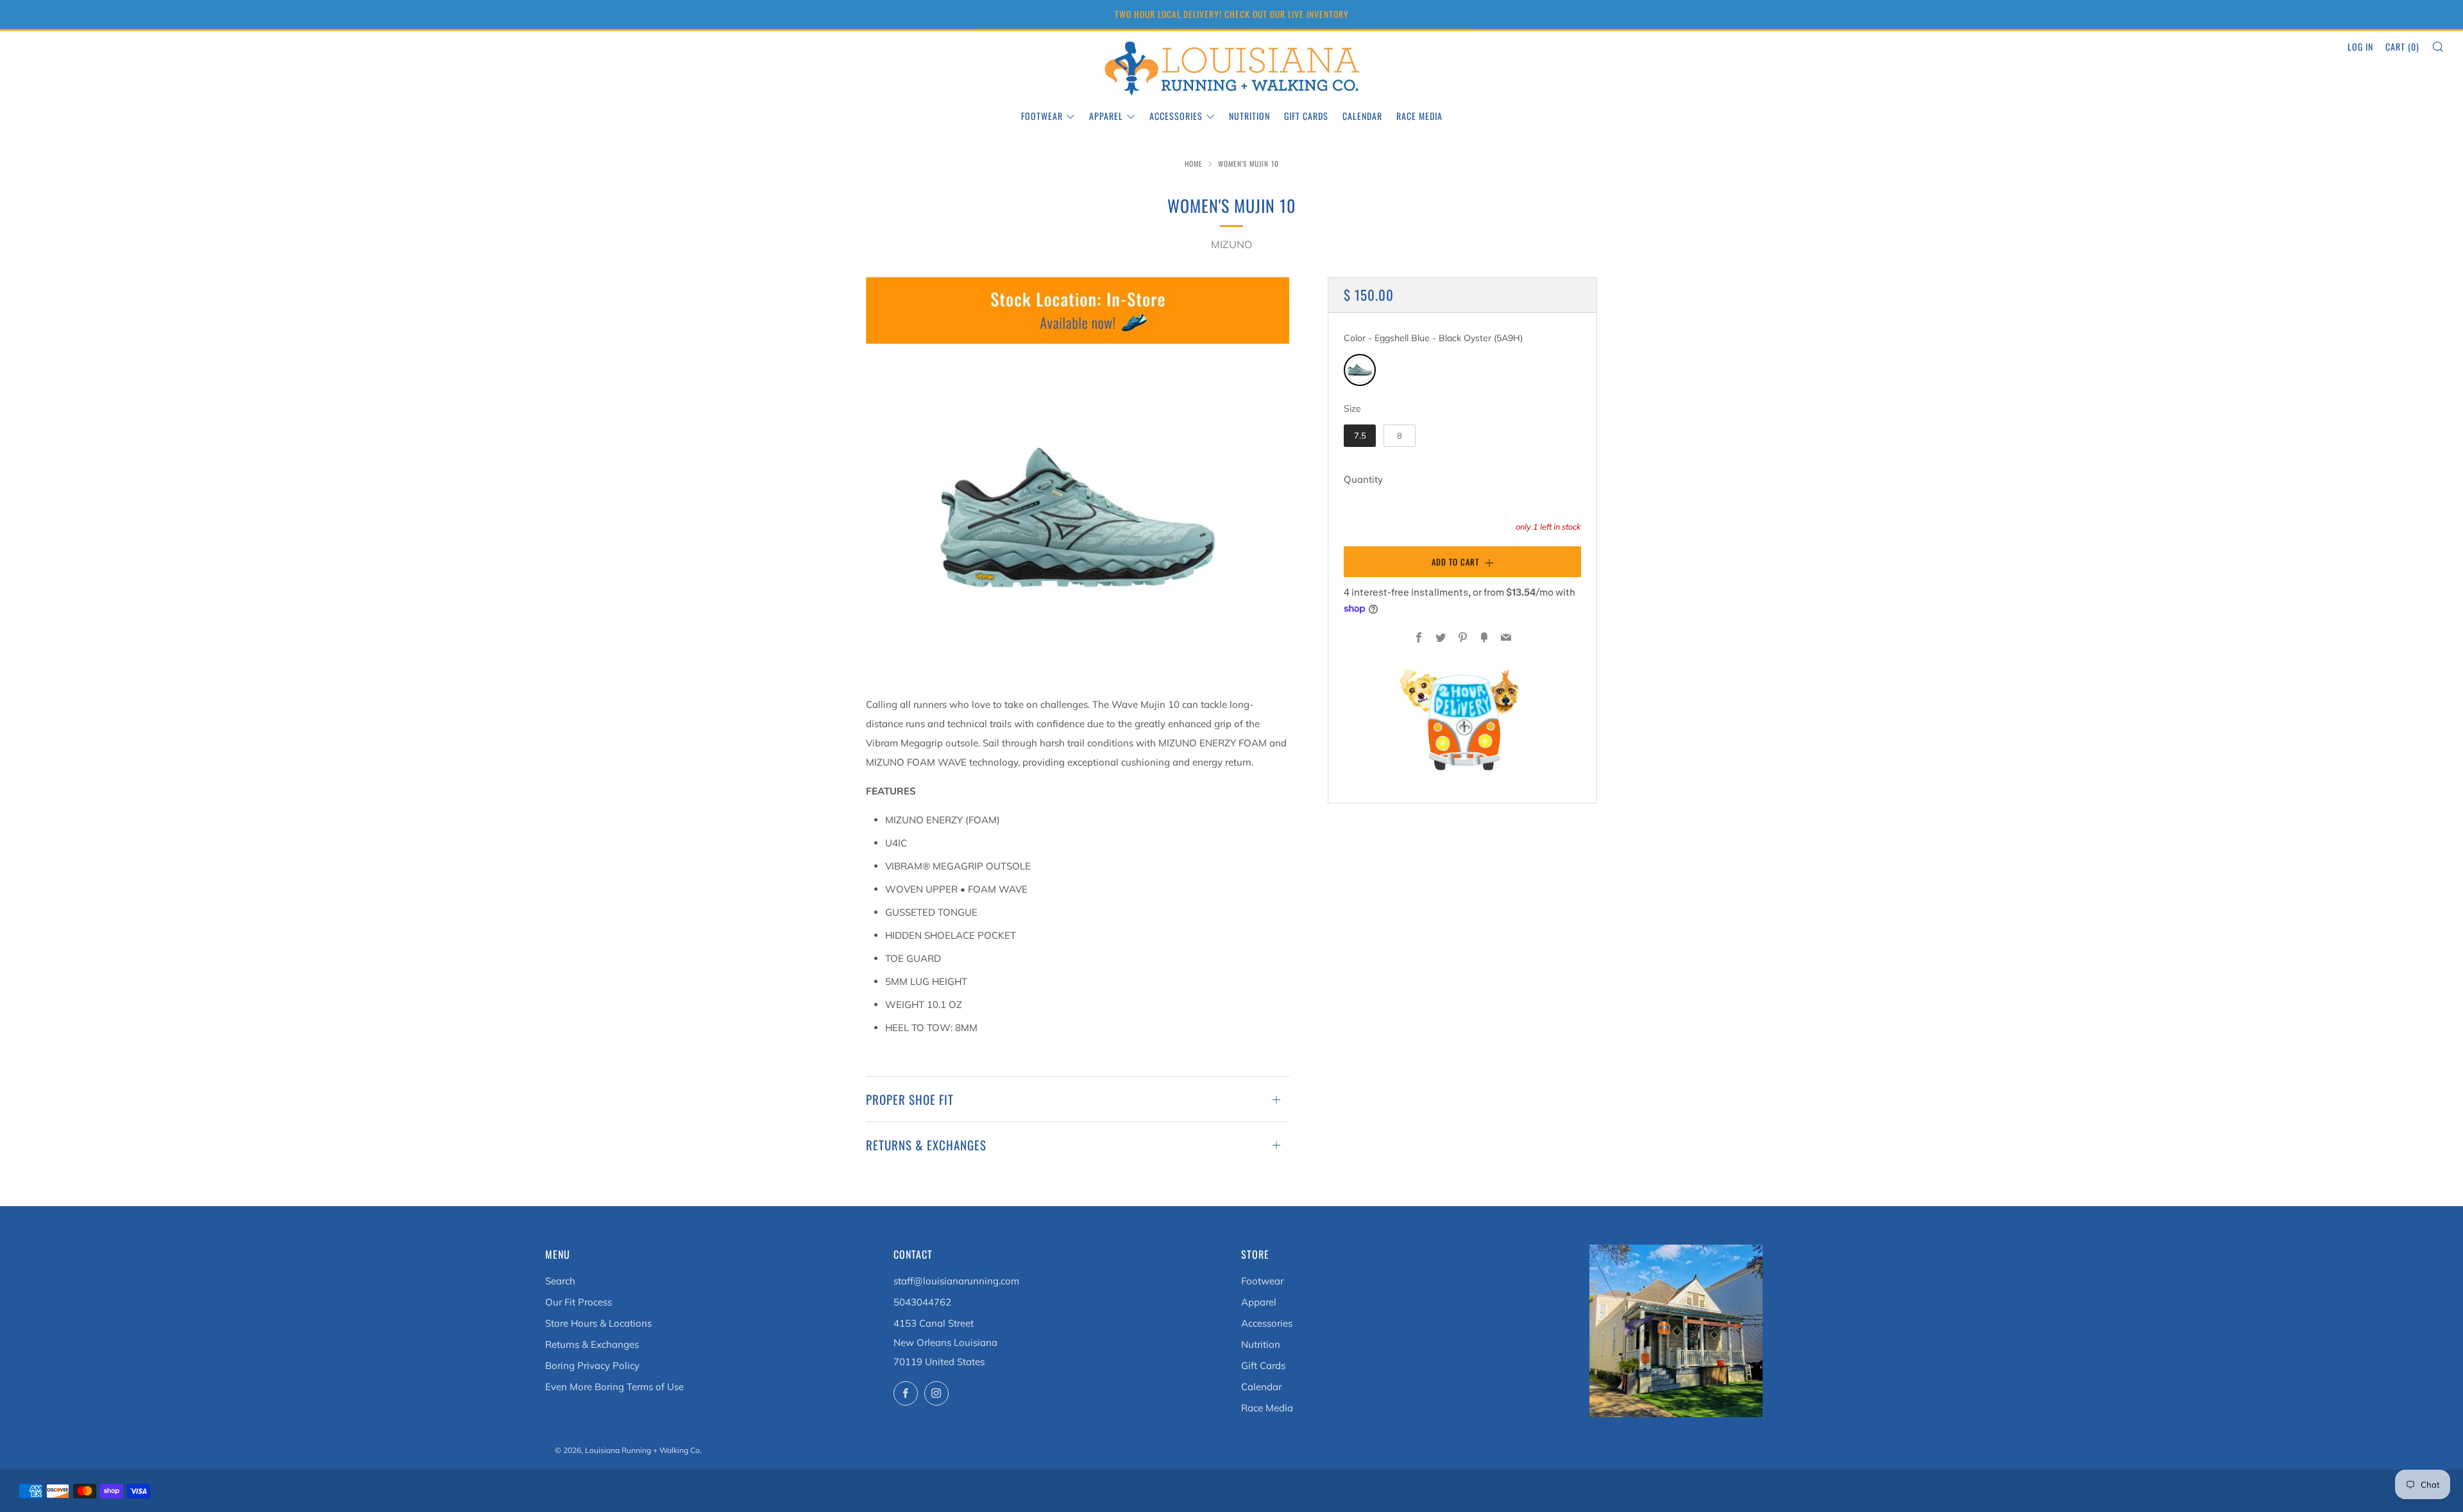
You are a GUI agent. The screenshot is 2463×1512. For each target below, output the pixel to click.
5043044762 (922, 1302)
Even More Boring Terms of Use (614, 1387)
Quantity (1363, 479)
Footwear (1042, 116)
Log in (2360, 46)
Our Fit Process (579, 1302)
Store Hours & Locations (598, 1323)
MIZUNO (1231, 244)
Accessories (1176, 116)
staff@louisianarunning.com (956, 1281)
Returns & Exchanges (592, 1344)
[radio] (1360, 370)
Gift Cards (1306, 116)
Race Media (1419, 116)
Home (1194, 164)
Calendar (1362, 116)
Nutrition (1249, 116)
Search (560, 1281)
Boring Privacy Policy (592, 1365)
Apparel (1106, 116)
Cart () (2402, 46)
